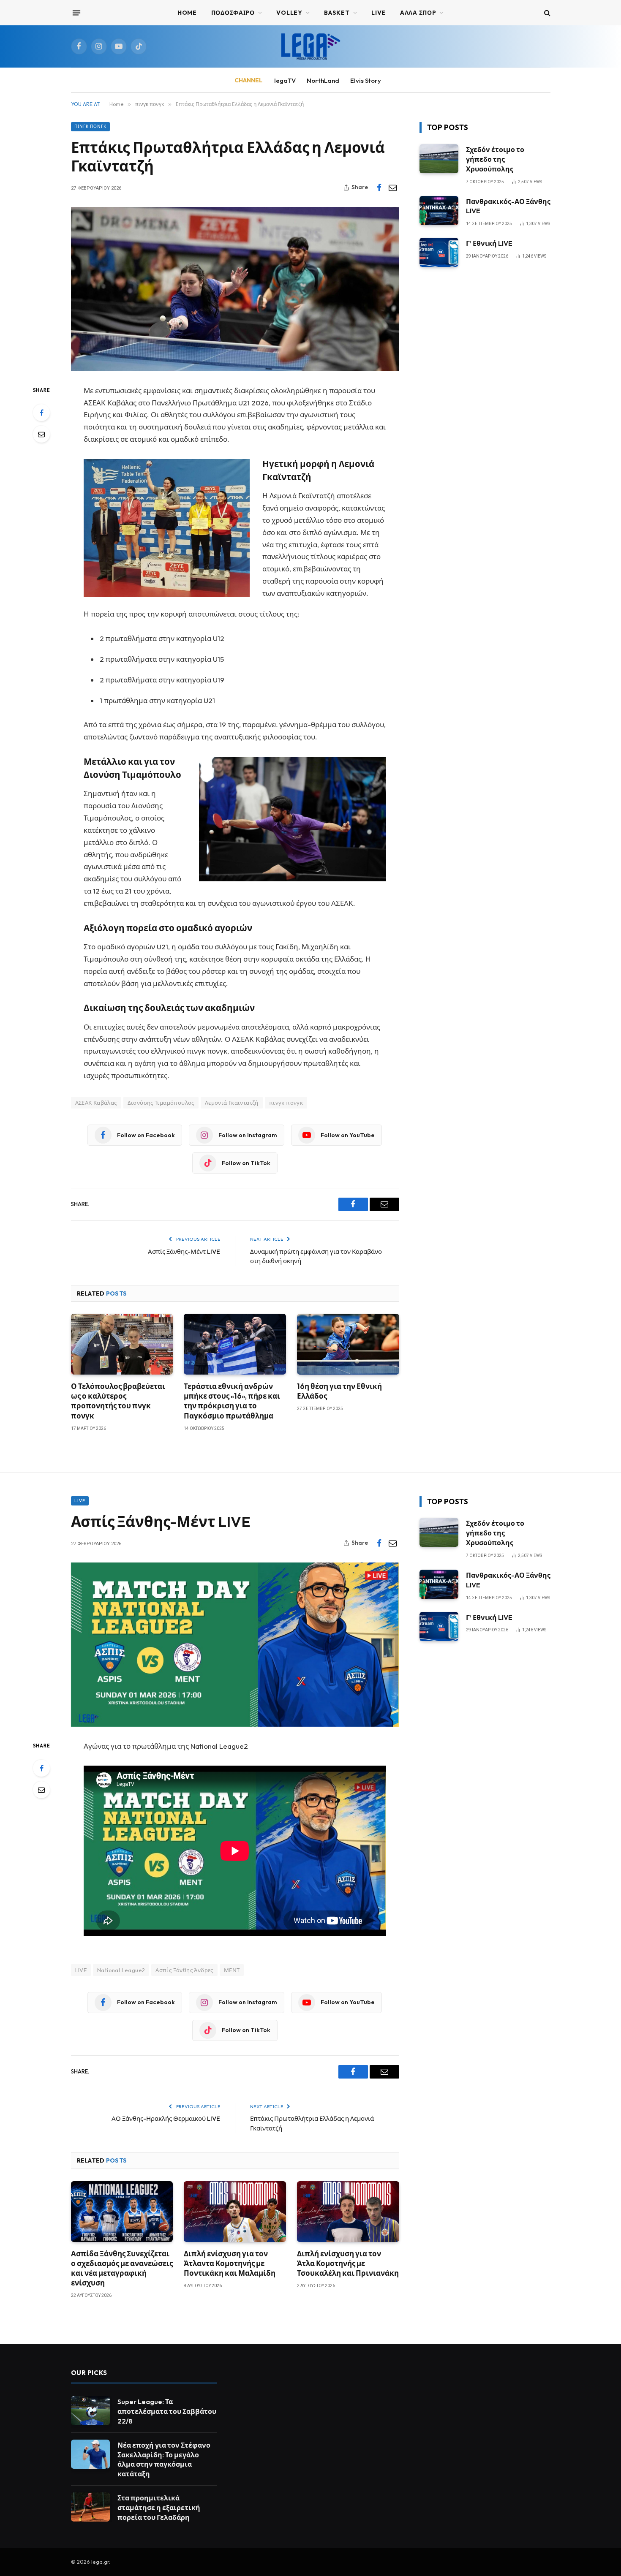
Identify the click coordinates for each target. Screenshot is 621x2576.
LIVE (81, 1970)
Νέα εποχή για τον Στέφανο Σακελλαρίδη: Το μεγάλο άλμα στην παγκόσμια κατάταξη (164, 2460)
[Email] (41, 434)
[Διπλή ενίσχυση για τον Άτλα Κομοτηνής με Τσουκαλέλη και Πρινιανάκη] (348, 2212)
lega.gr (100, 2562)
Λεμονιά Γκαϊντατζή (232, 1103)
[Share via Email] (393, 187)
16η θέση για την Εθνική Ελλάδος (339, 1391)
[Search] (546, 13)
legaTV (285, 80)
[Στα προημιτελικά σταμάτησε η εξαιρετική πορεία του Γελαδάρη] (90, 2507)
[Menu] (76, 13)
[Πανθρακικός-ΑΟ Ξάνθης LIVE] (439, 211)
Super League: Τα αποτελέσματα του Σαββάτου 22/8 (167, 2411)
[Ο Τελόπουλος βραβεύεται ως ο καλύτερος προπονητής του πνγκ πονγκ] (122, 1344)
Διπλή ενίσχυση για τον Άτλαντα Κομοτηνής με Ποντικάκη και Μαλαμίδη (230, 2263)
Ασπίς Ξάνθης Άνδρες (184, 1970)
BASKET (337, 13)
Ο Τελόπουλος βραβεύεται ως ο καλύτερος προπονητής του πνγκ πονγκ (118, 1401)
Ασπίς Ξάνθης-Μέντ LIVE (184, 1251)
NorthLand (323, 80)
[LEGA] (310, 46)
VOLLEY (289, 13)
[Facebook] (41, 413)
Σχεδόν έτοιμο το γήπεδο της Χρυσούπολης (495, 159)
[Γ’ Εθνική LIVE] (439, 252)
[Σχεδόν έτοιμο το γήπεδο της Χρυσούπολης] (439, 159)
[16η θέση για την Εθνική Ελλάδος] (348, 1344)
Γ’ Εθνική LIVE (489, 243)
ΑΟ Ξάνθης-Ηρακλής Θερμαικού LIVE (166, 2118)
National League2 (121, 1970)
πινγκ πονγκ (90, 126)
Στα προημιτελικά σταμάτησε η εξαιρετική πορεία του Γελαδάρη (159, 2508)
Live (379, 13)
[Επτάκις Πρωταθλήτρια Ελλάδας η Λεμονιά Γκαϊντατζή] (235, 289)
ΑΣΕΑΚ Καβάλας (96, 1103)
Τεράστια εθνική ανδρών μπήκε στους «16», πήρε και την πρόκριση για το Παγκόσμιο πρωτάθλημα (232, 1401)
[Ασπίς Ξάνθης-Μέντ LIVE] (235, 1645)
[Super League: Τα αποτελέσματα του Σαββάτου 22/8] (90, 2411)
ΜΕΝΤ (232, 1970)
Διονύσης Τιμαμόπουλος (161, 1103)
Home (187, 13)
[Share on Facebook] (379, 187)
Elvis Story (366, 80)
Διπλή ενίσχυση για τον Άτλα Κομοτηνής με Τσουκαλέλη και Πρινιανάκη (348, 2263)
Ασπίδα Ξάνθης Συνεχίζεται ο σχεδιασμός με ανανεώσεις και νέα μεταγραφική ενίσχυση (122, 2268)
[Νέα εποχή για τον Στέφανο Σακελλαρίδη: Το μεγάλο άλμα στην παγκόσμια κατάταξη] (90, 2454)
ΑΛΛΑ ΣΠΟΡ (418, 13)
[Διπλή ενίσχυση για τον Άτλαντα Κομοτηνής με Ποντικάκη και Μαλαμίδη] (235, 2212)
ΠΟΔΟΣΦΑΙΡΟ (233, 13)
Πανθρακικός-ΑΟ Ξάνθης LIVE (508, 206)
